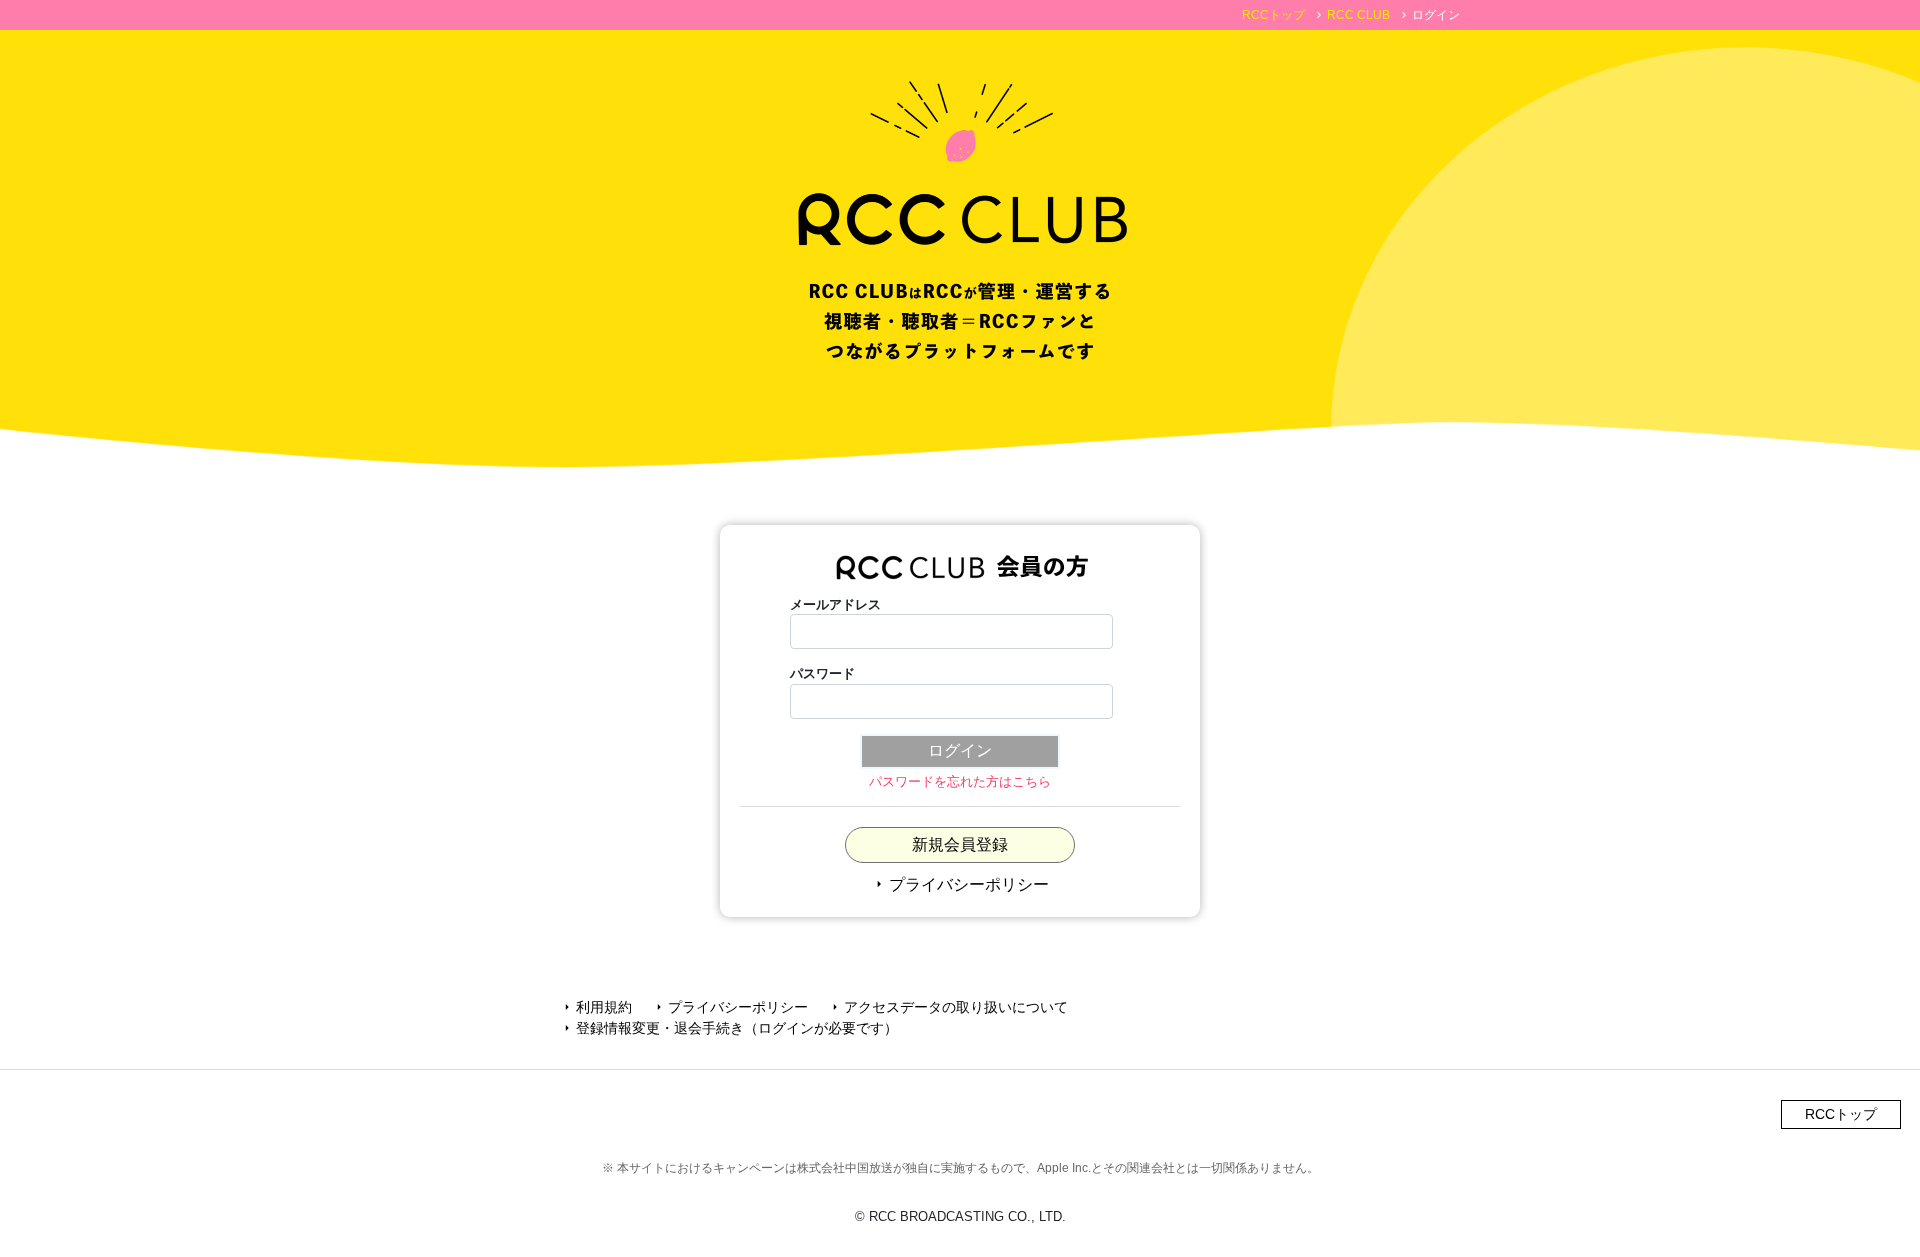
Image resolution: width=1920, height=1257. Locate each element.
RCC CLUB (1358, 15)
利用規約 (596, 1007)
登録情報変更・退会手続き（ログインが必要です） (729, 1028)
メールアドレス (835, 604)
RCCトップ (1273, 15)
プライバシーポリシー (960, 884)
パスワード (822, 673)
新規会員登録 (960, 844)
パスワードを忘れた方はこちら (960, 781)
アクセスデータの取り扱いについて (948, 1007)
